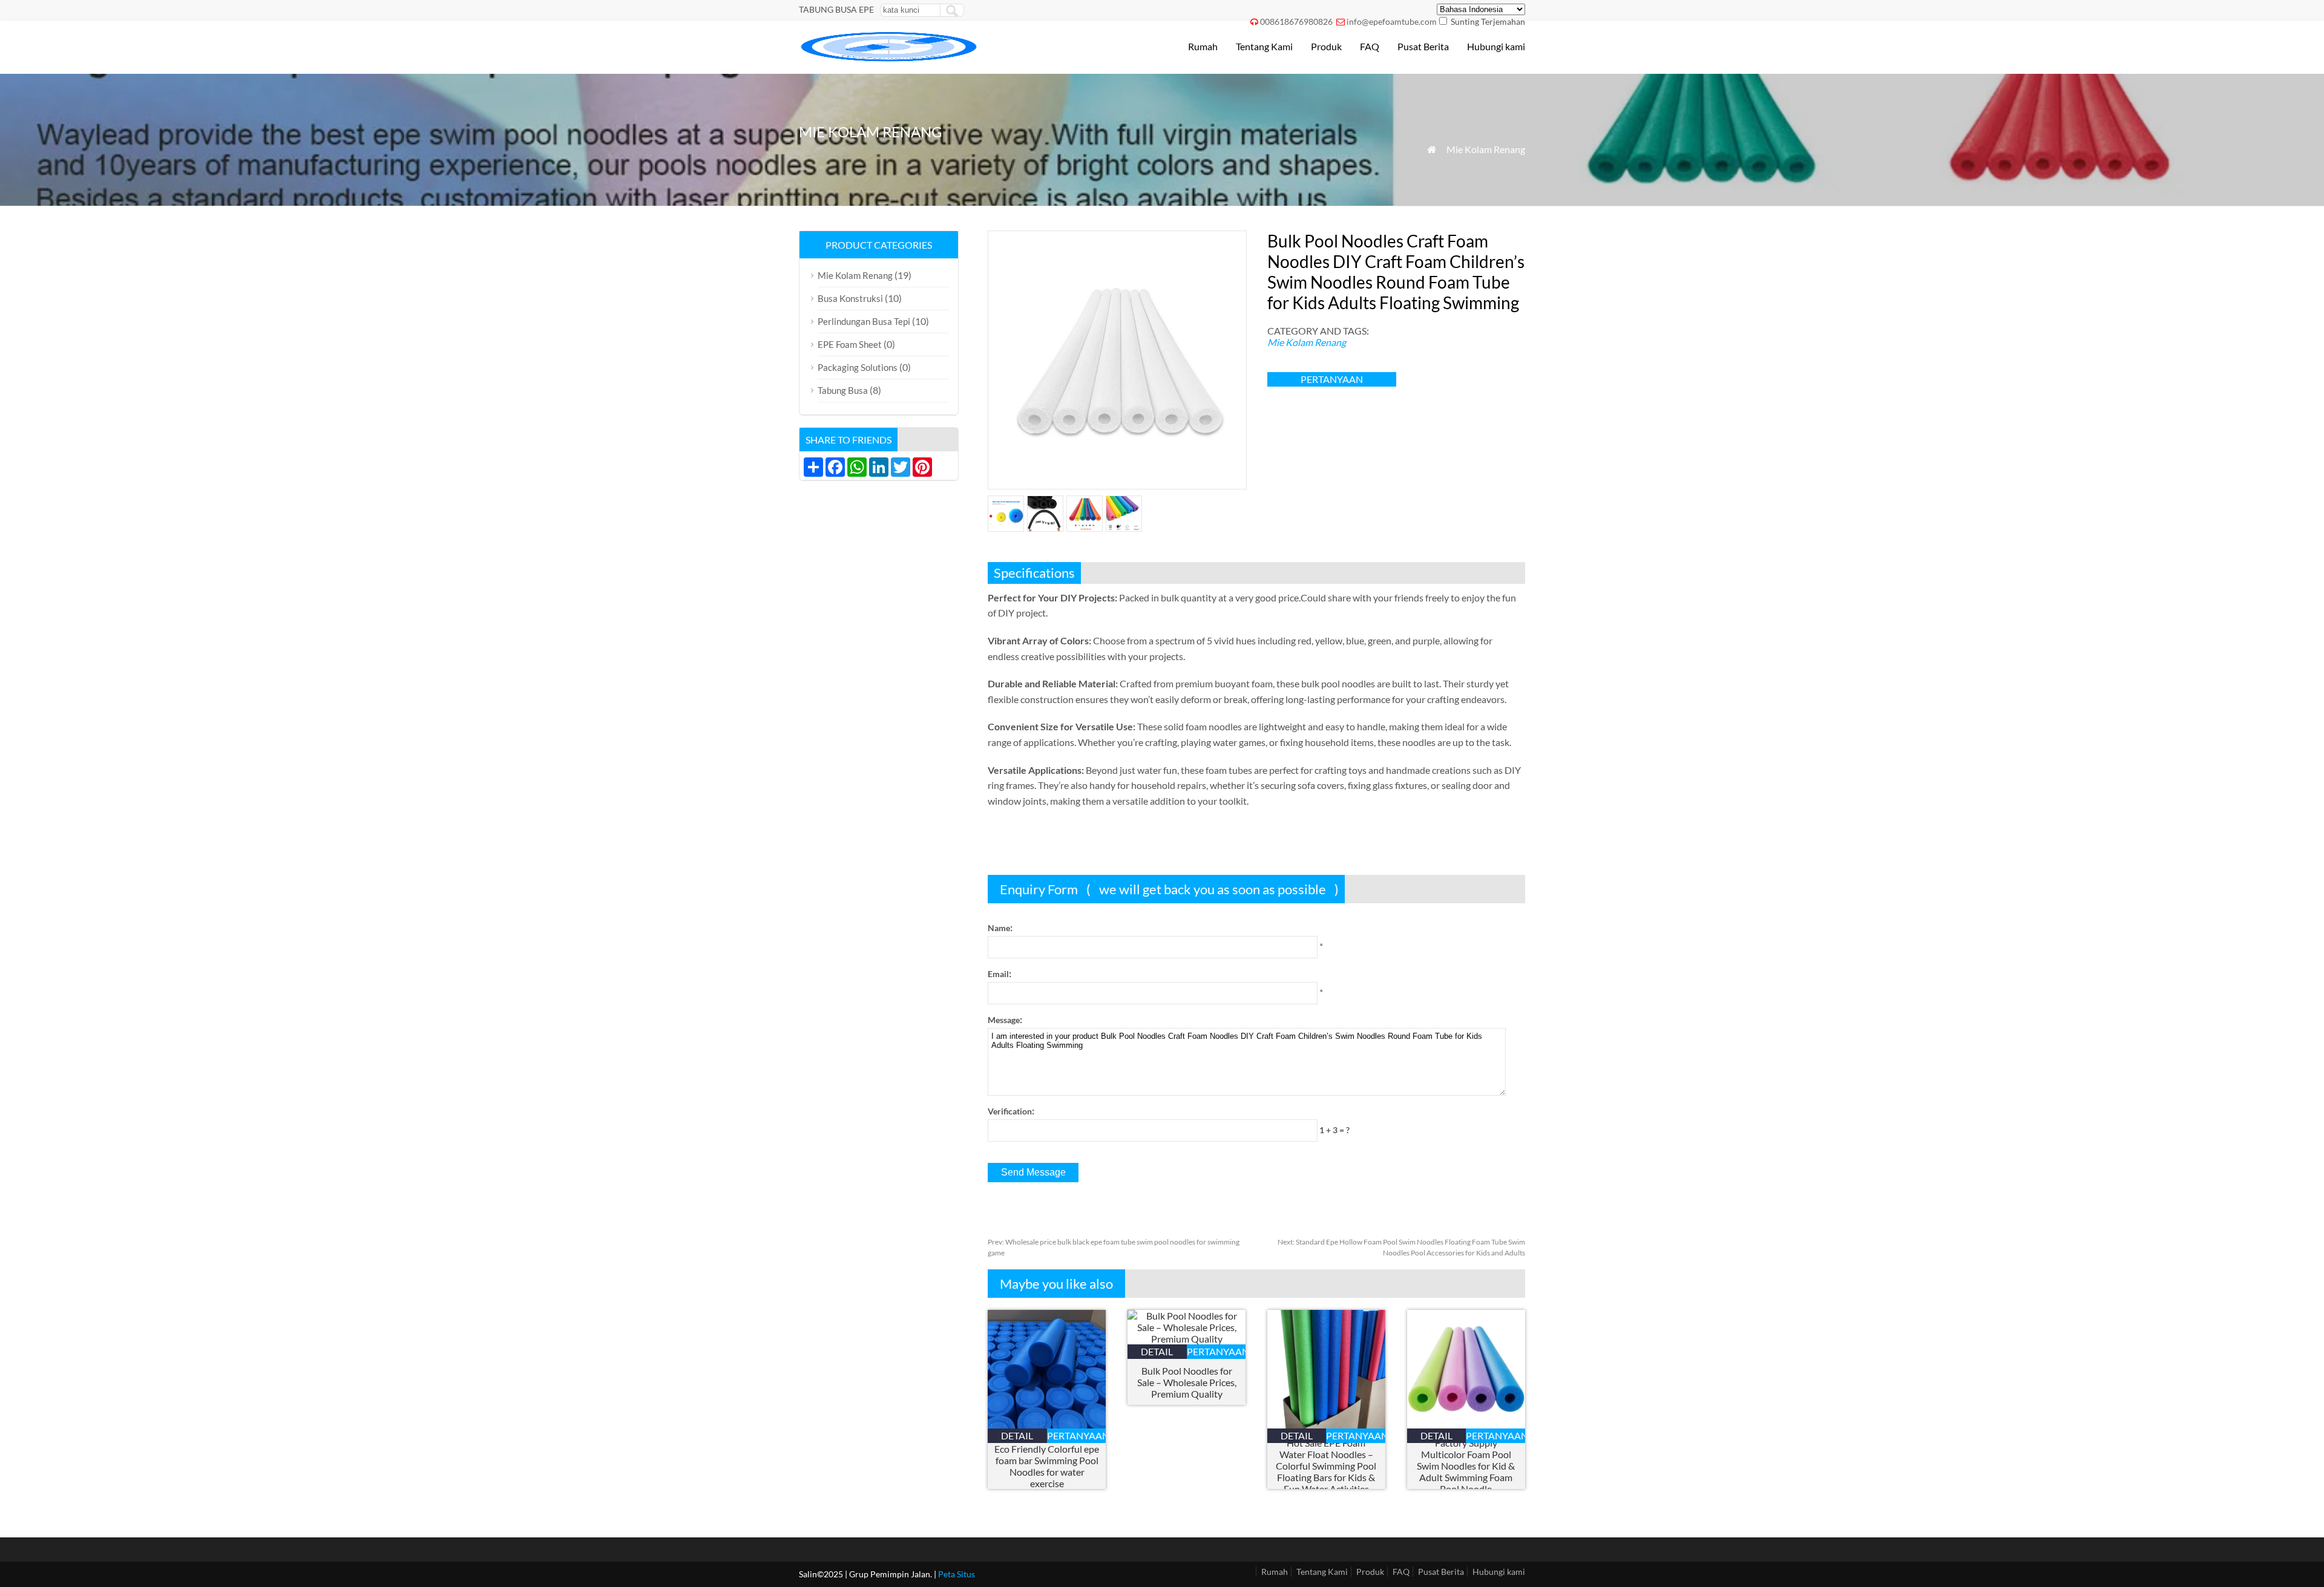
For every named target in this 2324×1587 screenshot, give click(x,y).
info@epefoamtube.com (1392, 21)
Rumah (1203, 46)
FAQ (1370, 46)
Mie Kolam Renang (1486, 149)
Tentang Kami (1264, 46)
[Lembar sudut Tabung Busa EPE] (890, 58)
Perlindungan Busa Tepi (864, 321)
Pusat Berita (1423, 46)
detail (1017, 1435)
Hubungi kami (1496, 46)
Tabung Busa (843, 390)
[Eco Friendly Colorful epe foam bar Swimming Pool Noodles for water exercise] (1047, 1425)
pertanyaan (1332, 379)
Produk (1326, 46)
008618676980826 (1296, 21)
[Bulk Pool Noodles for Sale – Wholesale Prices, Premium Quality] (1187, 1339)
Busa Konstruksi (850, 298)
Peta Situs (957, 1574)
